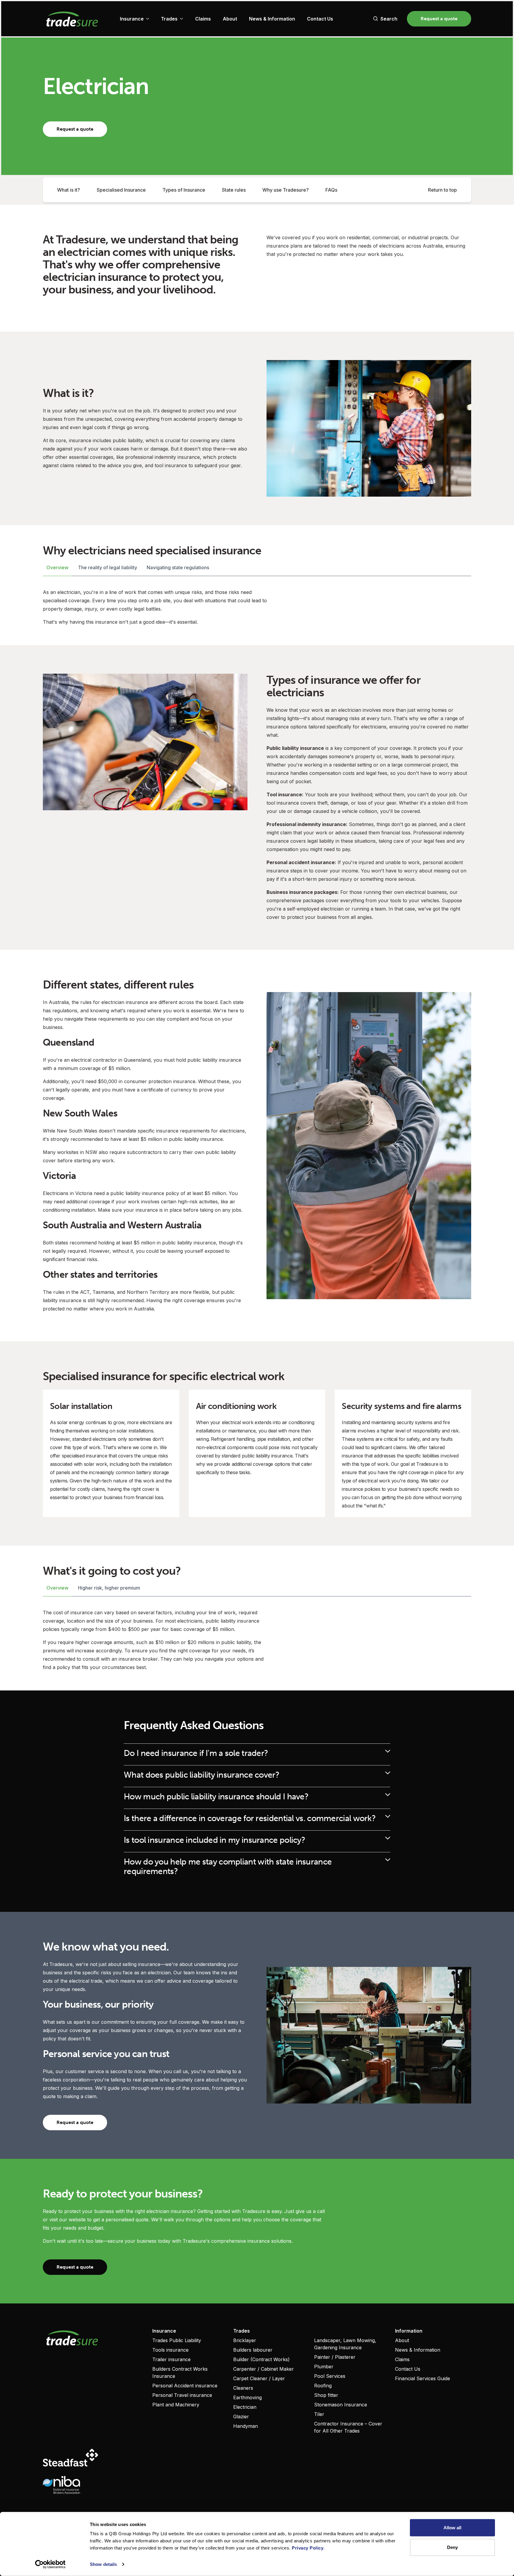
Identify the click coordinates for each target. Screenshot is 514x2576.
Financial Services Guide (423, 2378)
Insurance (132, 19)
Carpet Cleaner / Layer (259, 2378)
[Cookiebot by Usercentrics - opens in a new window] (50, 2564)
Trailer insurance (171, 2359)
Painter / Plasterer (335, 2357)
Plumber (324, 2367)
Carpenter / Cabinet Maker (264, 2369)
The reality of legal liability (108, 567)
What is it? (69, 190)
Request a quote (439, 19)
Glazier (241, 2417)
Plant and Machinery (176, 2405)
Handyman (246, 2426)
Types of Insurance (184, 190)
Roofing (323, 2386)
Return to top (442, 190)
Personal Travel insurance (182, 2395)
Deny (452, 2547)
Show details (103, 2564)
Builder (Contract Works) (261, 2359)
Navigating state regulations (178, 567)
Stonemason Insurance (341, 2405)
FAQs (331, 190)
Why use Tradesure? (286, 190)
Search (389, 19)
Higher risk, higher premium (109, 1588)
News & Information (272, 19)
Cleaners (243, 2388)
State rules (234, 190)
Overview (57, 567)
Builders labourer (253, 2350)
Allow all (453, 2528)
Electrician (245, 2407)
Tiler (319, 2414)
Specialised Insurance (121, 190)
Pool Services (330, 2376)
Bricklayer (245, 2340)
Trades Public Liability (177, 2340)
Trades (169, 19)
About (230, 19)
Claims (203, 19)
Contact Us (320, 19)
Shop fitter (326, 2395)
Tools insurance (170, 2350)
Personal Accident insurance (185, 2386)
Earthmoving (247, 2397)
